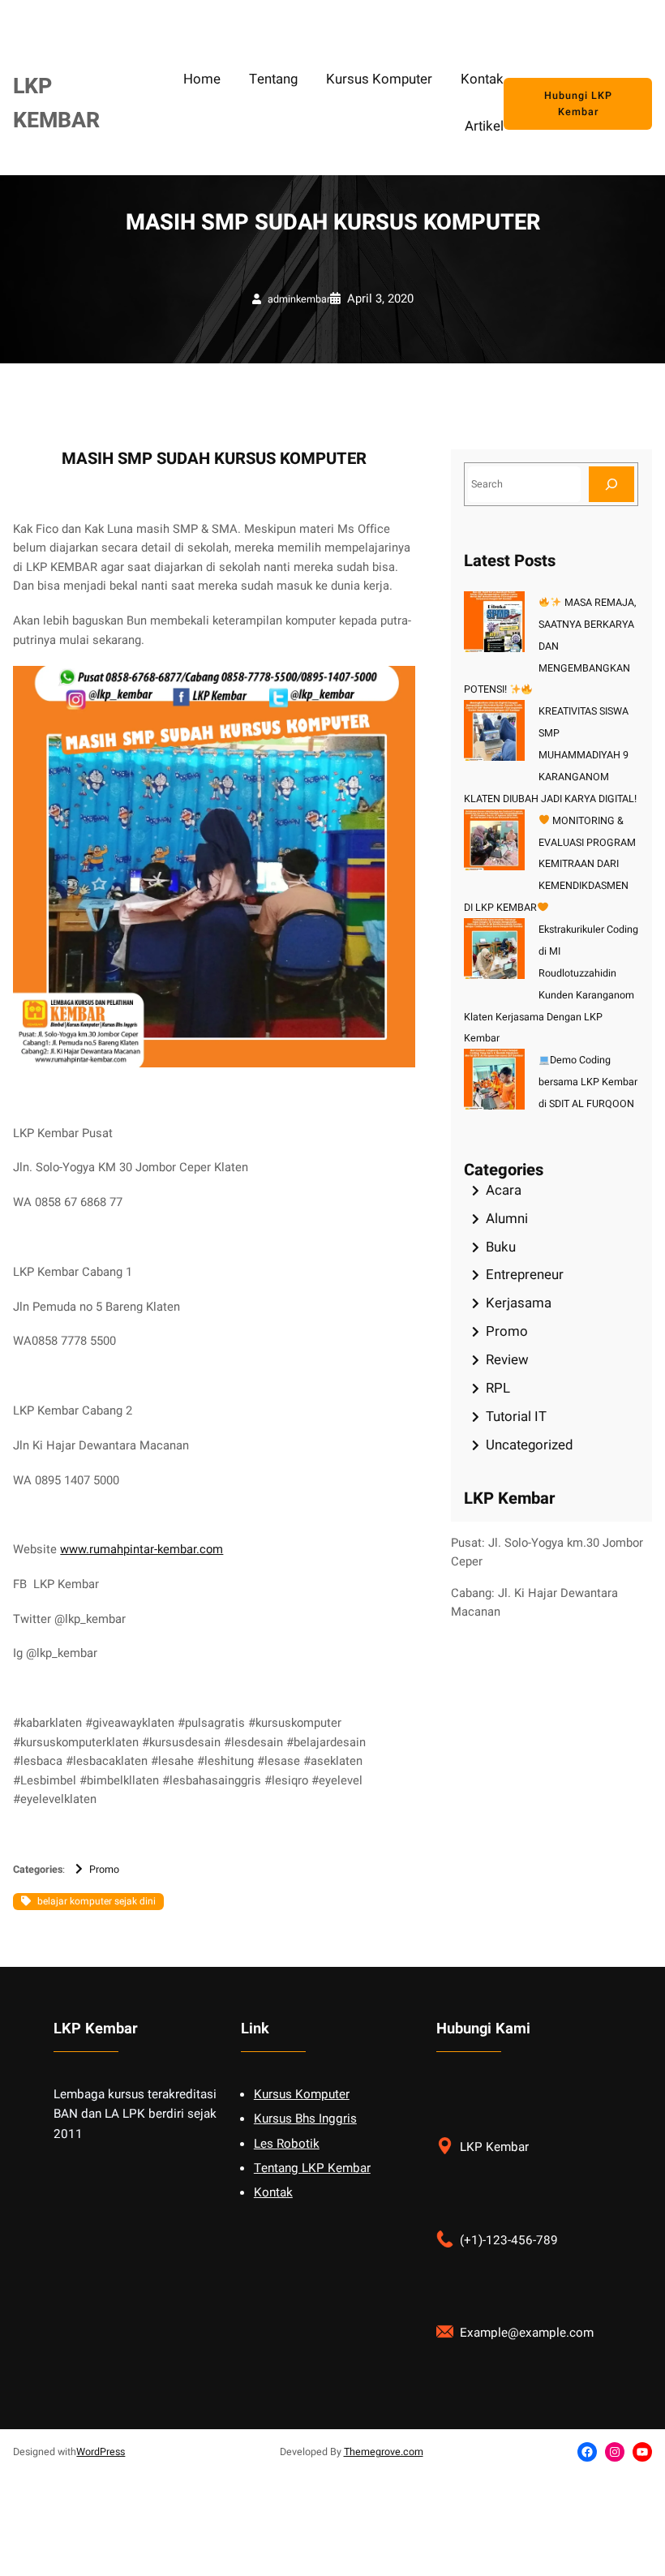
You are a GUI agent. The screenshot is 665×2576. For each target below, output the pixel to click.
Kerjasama (519, 1303)
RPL (498, 1388)
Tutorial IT (516, 1417)
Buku (501, 1247)
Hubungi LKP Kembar (578, 104)
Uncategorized (529, 1445)
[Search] (611, 484)
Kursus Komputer (302, 2094)
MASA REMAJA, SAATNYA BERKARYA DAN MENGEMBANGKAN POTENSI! (549, 646)
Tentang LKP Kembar (312, 2168)
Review (507, 1360)
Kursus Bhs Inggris (305, 2119)
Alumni (507, 1219)
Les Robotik (287, 2144)
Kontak (273, 2192)
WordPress (101, 2452)
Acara (504, 1190)
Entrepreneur (525, 1275)
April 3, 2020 (380, 299)
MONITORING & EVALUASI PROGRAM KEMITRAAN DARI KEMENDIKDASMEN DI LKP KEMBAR (550, 865)
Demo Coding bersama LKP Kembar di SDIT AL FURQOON (588, 1082)
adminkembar (299, 299)
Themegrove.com (384, 2452)
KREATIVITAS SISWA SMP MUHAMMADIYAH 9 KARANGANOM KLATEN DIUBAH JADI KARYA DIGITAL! (550, 755)
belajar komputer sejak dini (97, 1901)
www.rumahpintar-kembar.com (142, 1550)
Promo (104, 1870)
